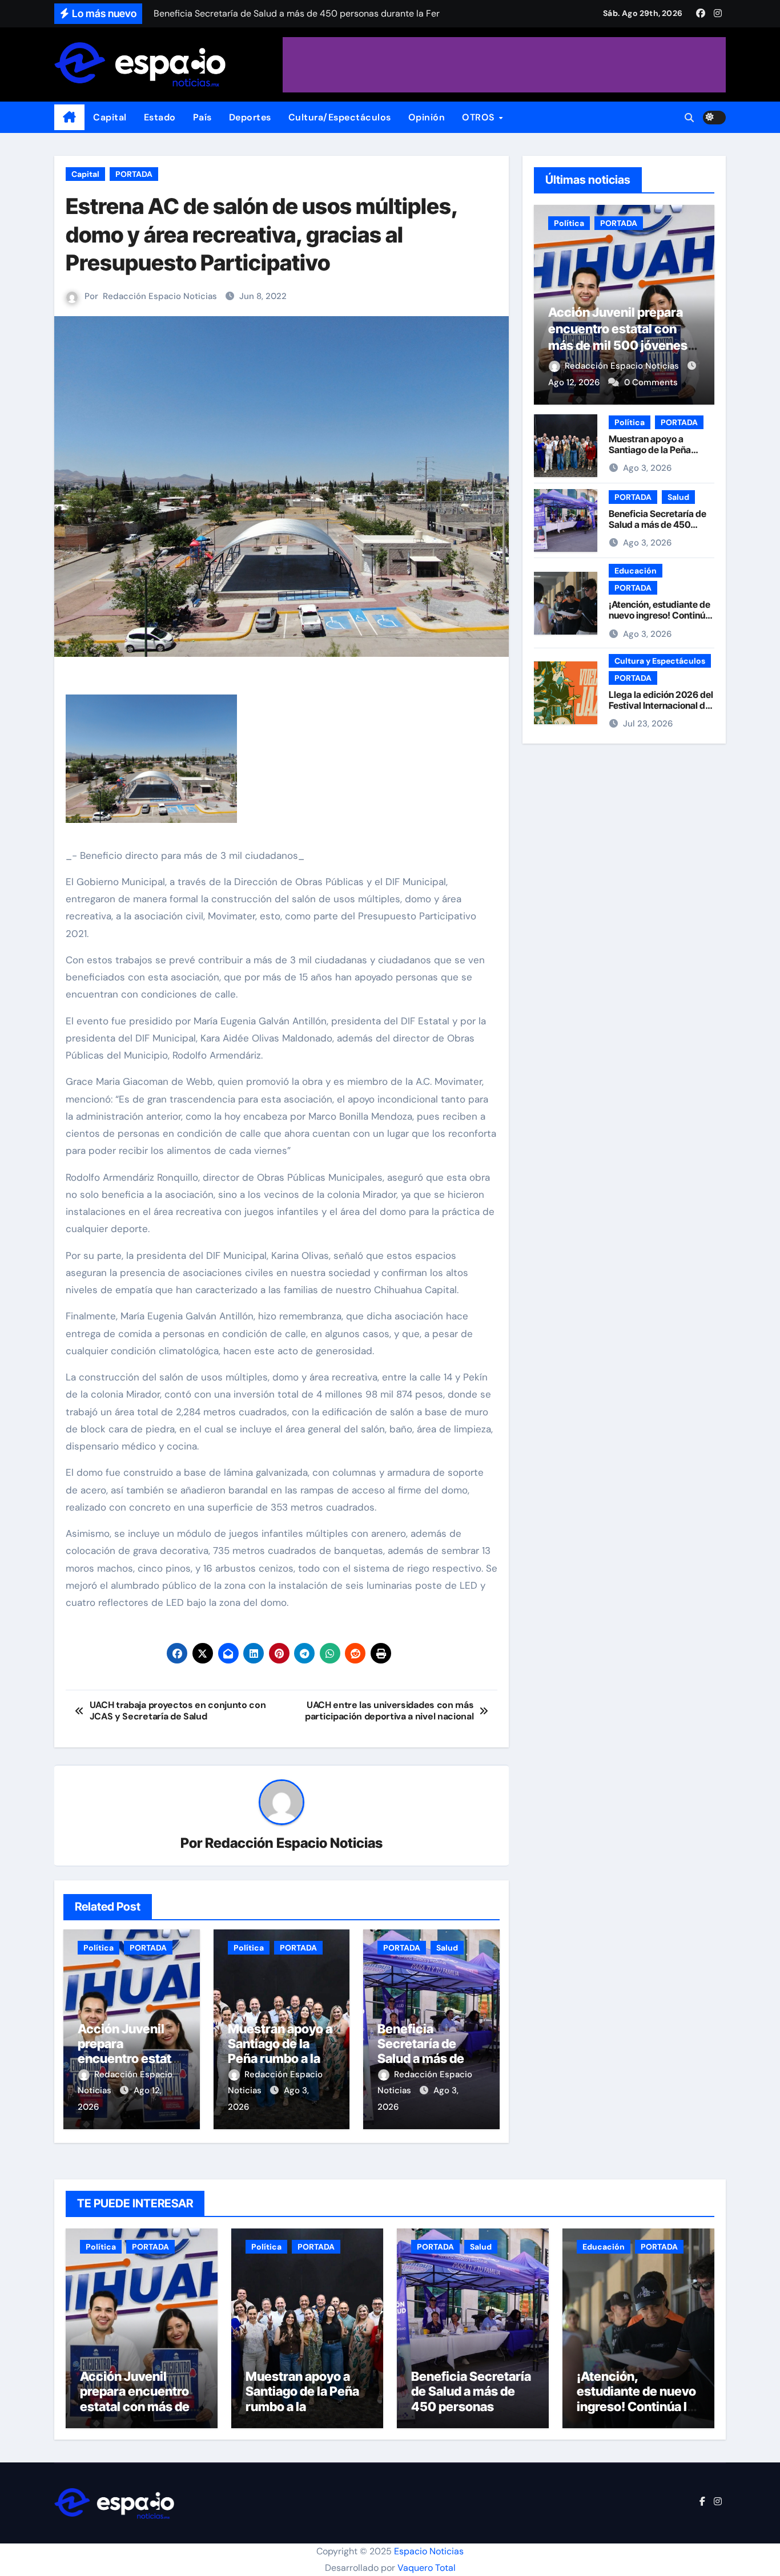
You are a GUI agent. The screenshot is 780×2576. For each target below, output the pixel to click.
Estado (160, 117)
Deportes (250, 117)
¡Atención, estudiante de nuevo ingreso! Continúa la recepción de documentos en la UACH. (660, 621)
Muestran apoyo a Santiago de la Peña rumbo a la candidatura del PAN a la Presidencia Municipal (305, 2414)
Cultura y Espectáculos (660, 661)
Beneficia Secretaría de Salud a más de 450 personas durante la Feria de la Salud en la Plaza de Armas (471, 2414)
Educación (636, 571)
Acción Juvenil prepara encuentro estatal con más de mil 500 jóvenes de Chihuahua (136, 2407)
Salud (447, 1948)
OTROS (480, 117)
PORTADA (134, 174)
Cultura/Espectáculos (340, 117)
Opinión (427, 117)
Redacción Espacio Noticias (160, 296)
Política (98, 1948)
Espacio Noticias (429, 2551)
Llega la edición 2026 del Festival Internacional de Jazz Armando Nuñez (661, 705)
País (202, 117)
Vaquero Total (427, 2568)
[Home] (69, 118)
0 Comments (651, 382)
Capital (110, 117)
